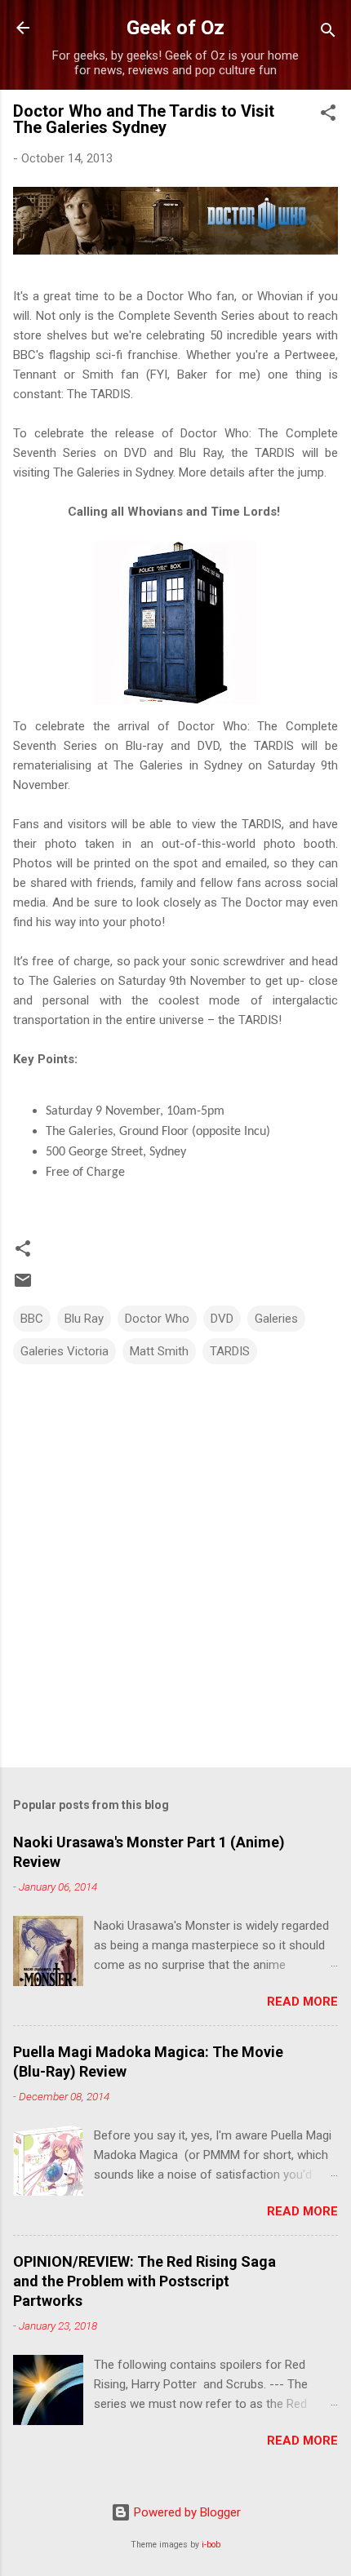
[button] (328, 115)
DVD (222, 1319)
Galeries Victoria (64, 1351)
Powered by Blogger (186, 2512)
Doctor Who (157, 1319)
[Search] (328, 33)
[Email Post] (23, 1286)
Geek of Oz (175, 28)
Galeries (276, 1319)
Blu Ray (84, 1319)
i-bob (211, 2545)
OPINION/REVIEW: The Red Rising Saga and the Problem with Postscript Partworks (144, 2281)
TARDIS (230, 1351)
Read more (302, 2002)
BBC (32, 1319)
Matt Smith (159, 1351)
